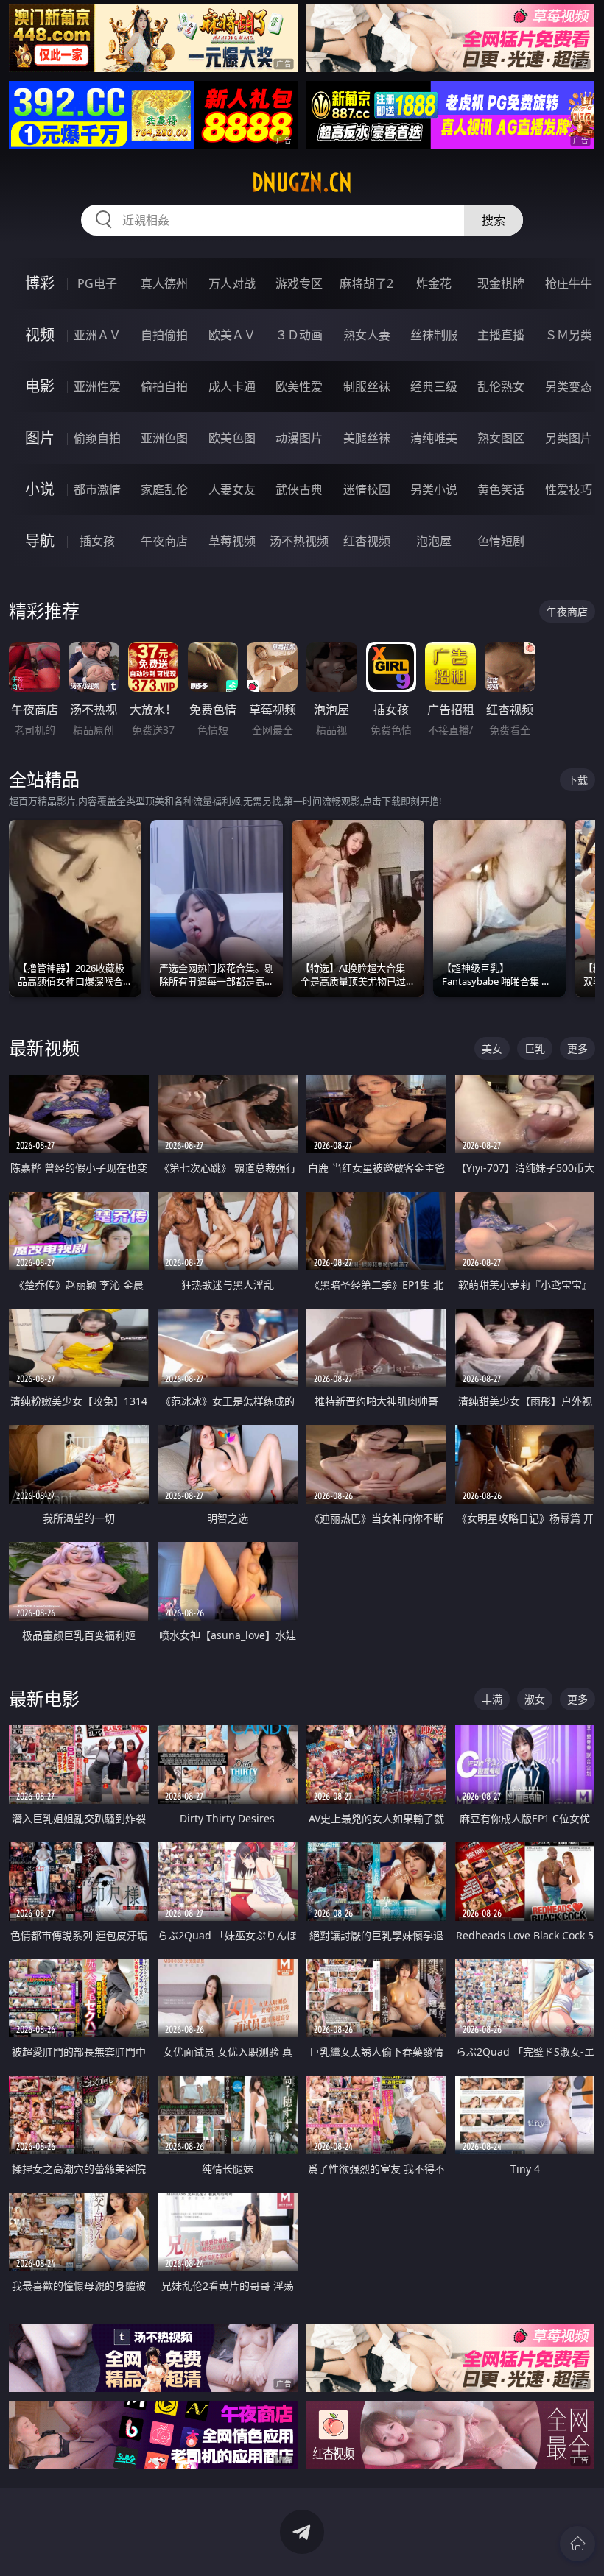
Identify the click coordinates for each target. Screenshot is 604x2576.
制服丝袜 (367, 386)
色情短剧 (501, 541)
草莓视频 (232, 541)
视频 (40, 335)
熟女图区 (501, 438)
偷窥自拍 (97, 438)
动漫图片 (299, 438)
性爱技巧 (569, 489)
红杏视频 (367, 541)
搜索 (494, 220)
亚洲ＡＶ (97, 335)
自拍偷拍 (164, 335)
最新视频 (44, 1048)
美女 (492, 1048)
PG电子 (97, 283)
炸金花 (434, 283)
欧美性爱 (299, 386)
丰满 (492, 1699)
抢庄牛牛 (569, 283)
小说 (40, 489)
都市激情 (97, 489)
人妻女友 (232, 489)
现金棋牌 (501, 283)
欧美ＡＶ (232, 335)
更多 (577, 1048)
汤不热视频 (299, 541)
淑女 (535, 1699)
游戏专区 (299, 283)
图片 (40, 438)
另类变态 (569, 386)
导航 (40, 541)
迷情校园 (367, 489)
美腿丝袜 (367, 438)
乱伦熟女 (501, 386)
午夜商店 (164, 541)
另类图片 (569, 438)
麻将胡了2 (366, 283)
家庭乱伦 (164, 489)
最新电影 (44, 1698)
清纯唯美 (434, 438)
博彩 (40, 283)
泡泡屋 (434, 541)
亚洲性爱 (97, 386)
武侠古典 (299, 489)
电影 (40, 386)
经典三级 (434, 386)
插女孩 (97, 541)
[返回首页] (577, 2544)
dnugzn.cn (302, 183)
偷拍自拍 (164, 386)
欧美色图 (232, 438)
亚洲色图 (164, 438)
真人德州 (164, 283)
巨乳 (535, 1048)
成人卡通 (232, 386)
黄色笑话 (501, 489)
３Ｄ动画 (299, 335)
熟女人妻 (367, 335)
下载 (577, 780)
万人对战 (232, 283)
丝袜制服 (434, 335)
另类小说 (434, 489)
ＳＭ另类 (569, 335)
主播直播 (501, 335)
